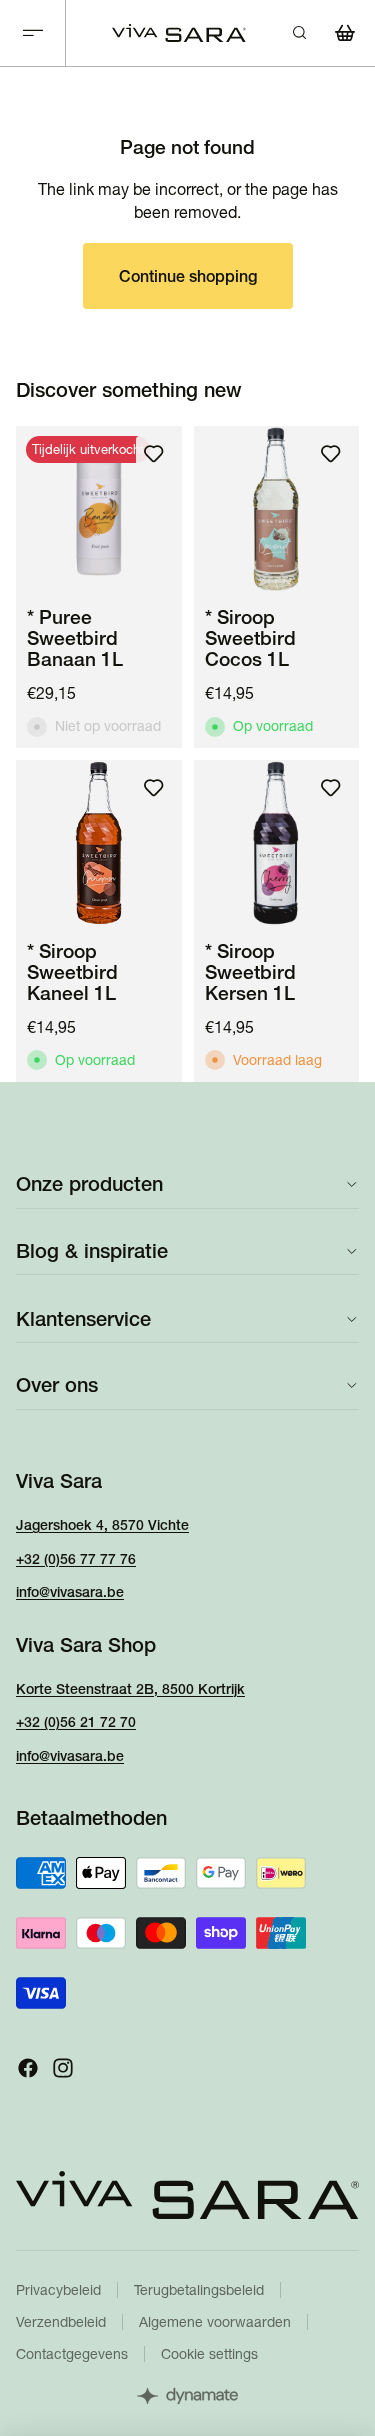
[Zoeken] (299, 33)
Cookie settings (209, 2354)
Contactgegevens (72, 2354)
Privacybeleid (58, 2290)
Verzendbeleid (61, 2322)
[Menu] (33, 33)
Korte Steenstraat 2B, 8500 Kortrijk (130, 1688)
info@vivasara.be (70, 1592)
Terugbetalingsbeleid (199, 2290)
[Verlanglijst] (154, 454)
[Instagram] (63, 2068)
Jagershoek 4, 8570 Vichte (102, 1525)
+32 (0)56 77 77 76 (76, 1558)
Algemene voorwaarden (215, 2322)
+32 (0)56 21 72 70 (76, 1722)
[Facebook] (28, 2068)
